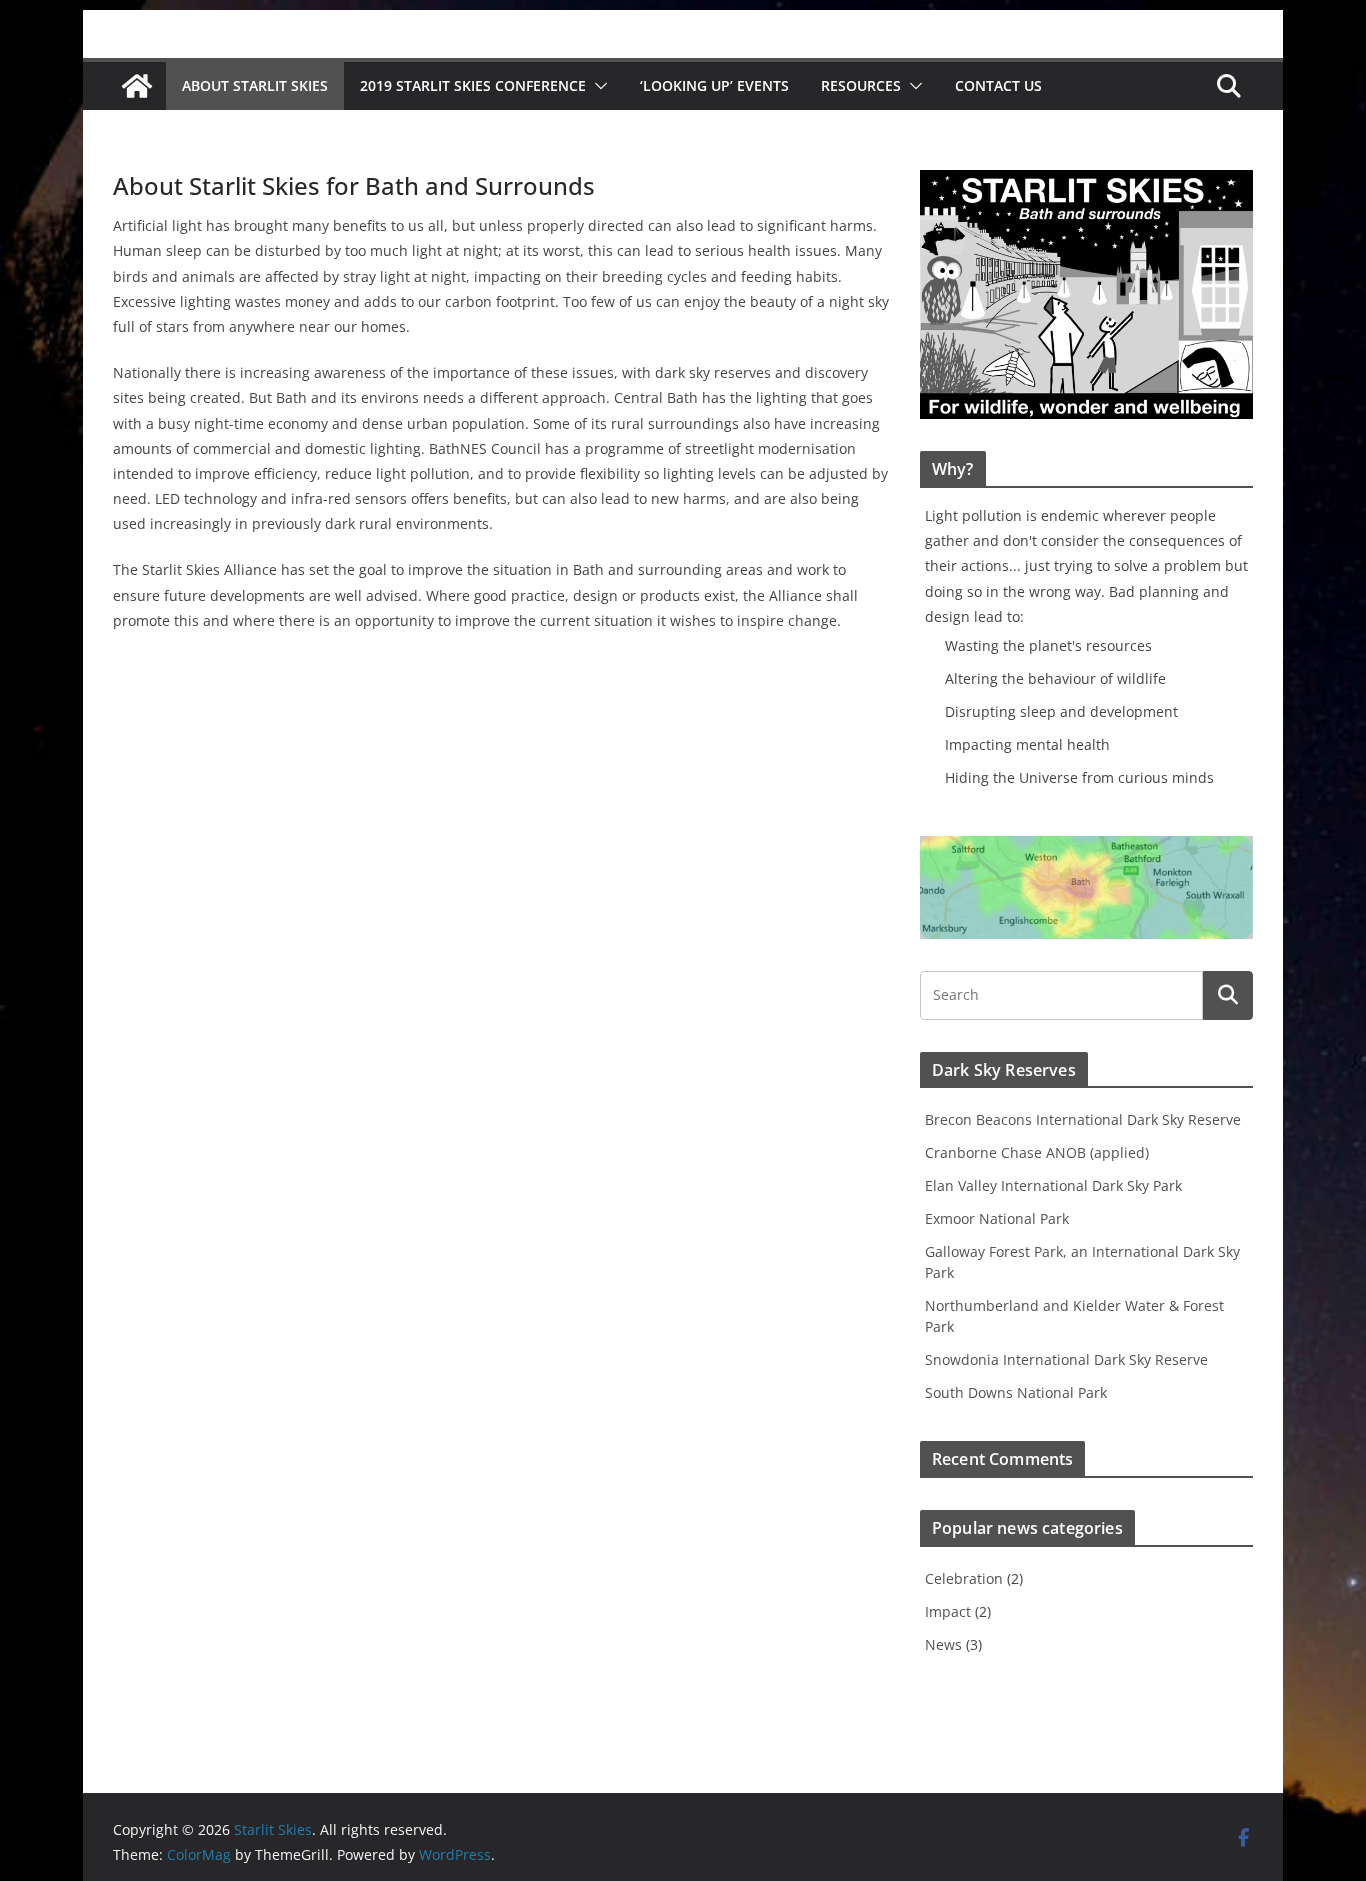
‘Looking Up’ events (714, 85)
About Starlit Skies (255, 85)
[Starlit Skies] (137, 86)
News (943, 1644)
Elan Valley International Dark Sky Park (1053, 1185)
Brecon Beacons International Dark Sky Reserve (1083, 1119)
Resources (861, 85)
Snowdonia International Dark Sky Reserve (1066, 1359)
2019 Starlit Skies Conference (473, 85)
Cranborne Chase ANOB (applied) (1037, 1152)
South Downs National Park (1016, 1392)
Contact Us (998, 85)
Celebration (964, 1578)
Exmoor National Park (997, 1218)
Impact (948, 1611)
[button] (597, 86)
